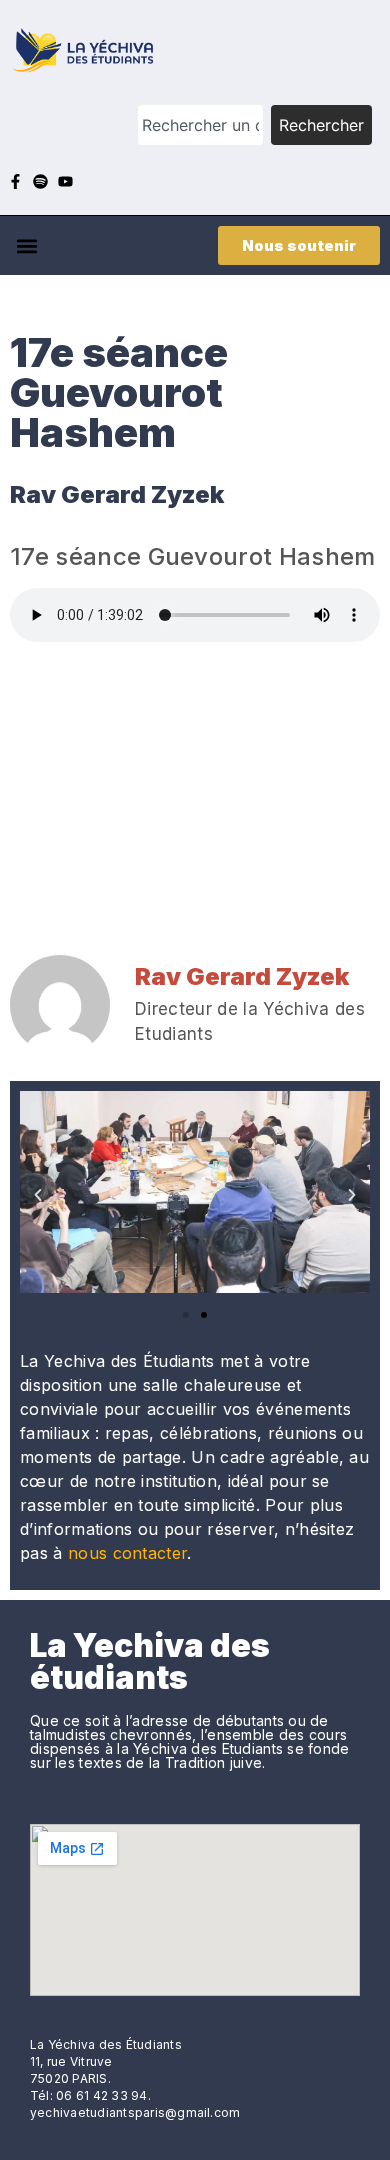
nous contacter (127, 1553)
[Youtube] (65, 181)
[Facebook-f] (15, 181)
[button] (26, 245)
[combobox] (200, 125)
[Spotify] (40, 181)
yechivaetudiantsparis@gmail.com (135, 2112)
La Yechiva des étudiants (150, 1661)
